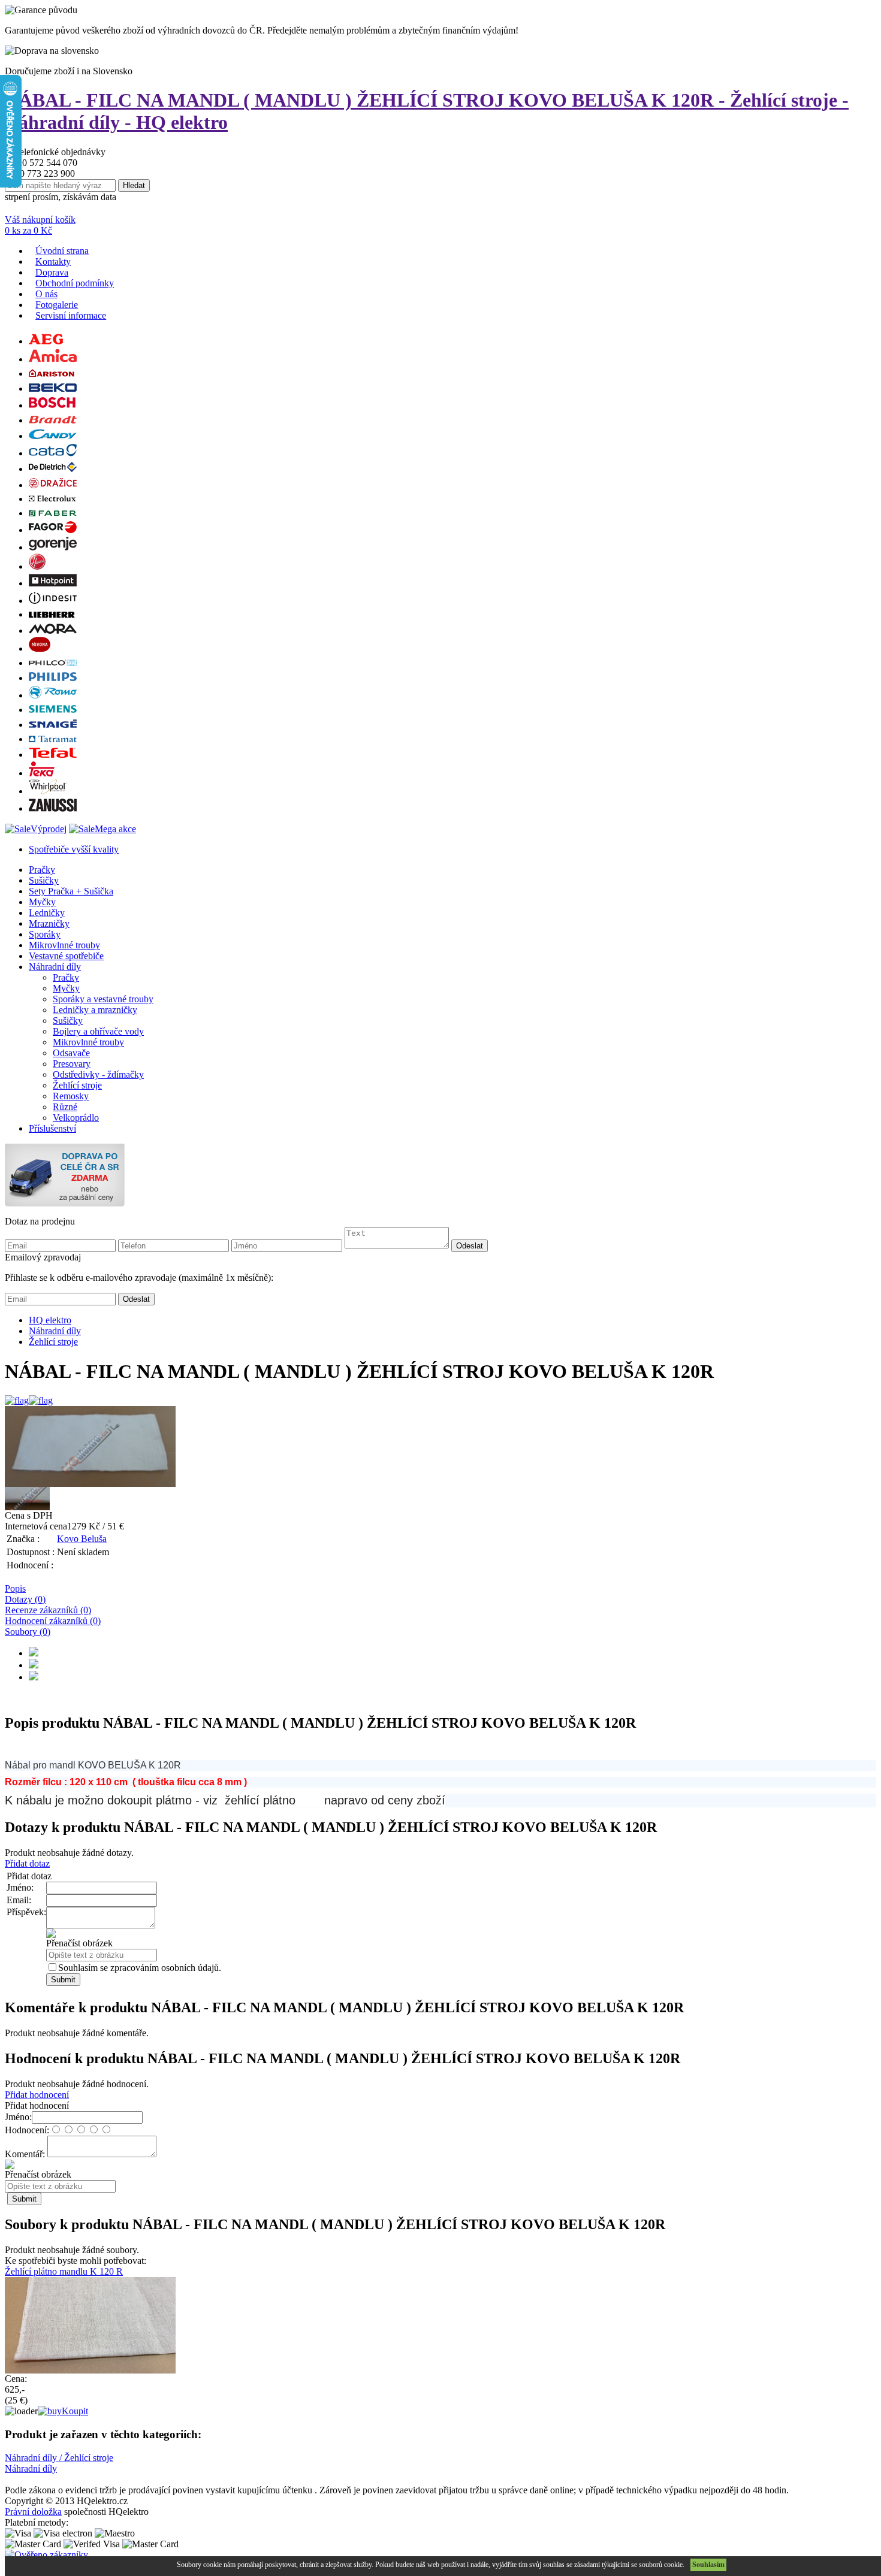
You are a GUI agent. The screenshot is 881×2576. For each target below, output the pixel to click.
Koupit (75, 2411)
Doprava (52, 272)
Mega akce (115, 829)
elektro (50, 1320)
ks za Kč (28, 230)
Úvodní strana (62, 251)
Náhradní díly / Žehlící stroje (59, 2458)
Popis (15, 1588)
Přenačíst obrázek (79, 1943)
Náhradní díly (55, 1331)
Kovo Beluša (82, 1539)
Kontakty (53, 261)
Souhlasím (708, 2565)
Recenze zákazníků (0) (48, 1610)
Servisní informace (71, 315)
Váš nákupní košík (40, 220)
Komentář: (26, 2154)
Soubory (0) (28, 1632)
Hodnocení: (27, 2130)
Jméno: (18, 2117)
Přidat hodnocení (37, 2095)
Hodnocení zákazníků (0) (53, 1621)
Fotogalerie (57, 305)
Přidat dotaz (27, 1863)
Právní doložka (33, 2512)
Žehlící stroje (53, 1342)
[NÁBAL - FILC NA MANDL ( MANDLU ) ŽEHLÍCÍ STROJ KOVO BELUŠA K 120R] (441, 1446)
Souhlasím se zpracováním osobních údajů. (140, 1968)
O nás (46, 294)
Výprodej (49, 829)
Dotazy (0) (25, 1599)
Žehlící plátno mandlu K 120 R (64, 2271)
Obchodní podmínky (75, 283)
